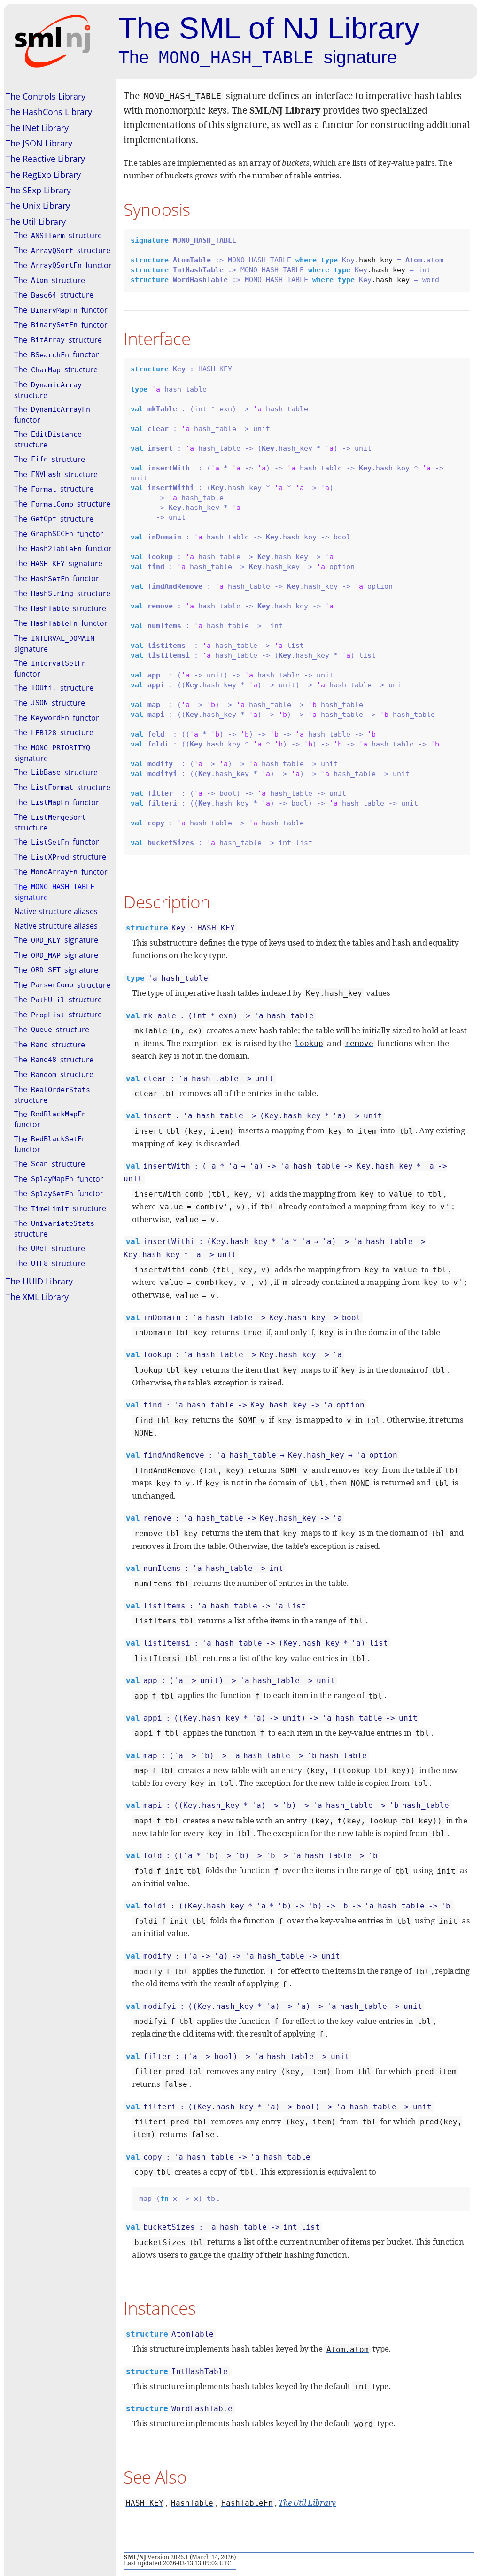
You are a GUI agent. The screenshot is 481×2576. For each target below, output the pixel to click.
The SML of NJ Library (269, 28)
